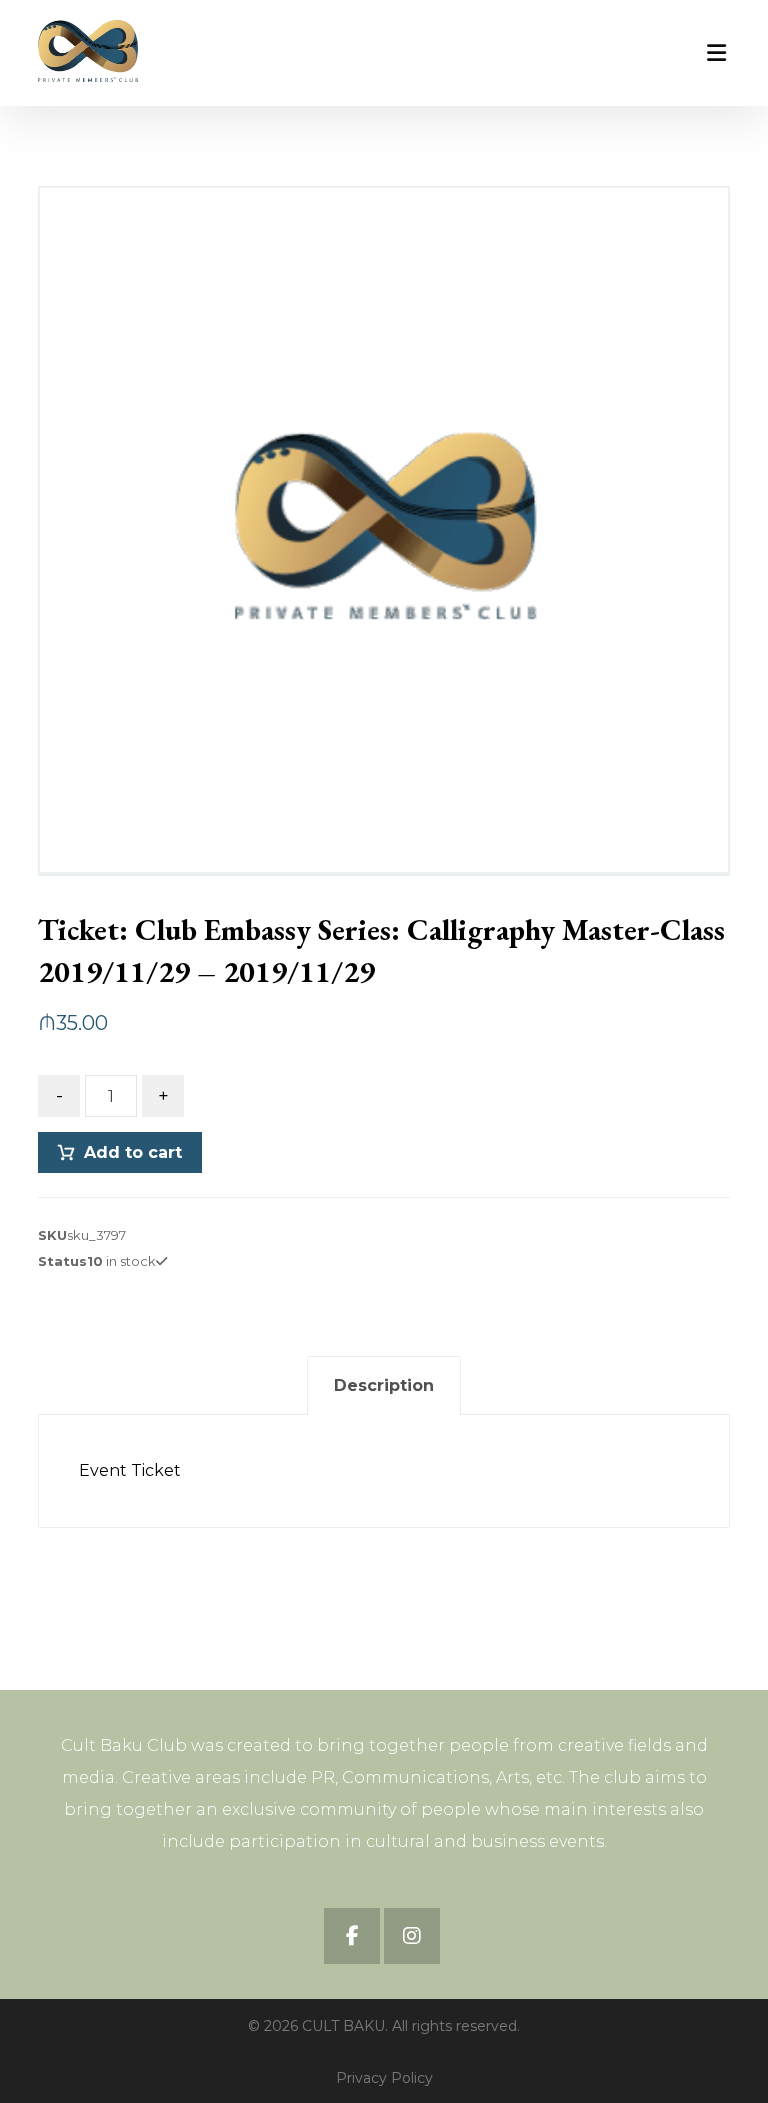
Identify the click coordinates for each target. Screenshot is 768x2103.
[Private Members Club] (88, 51)
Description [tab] (384, 1385)
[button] (352, 1936)
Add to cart (133, 1152)
